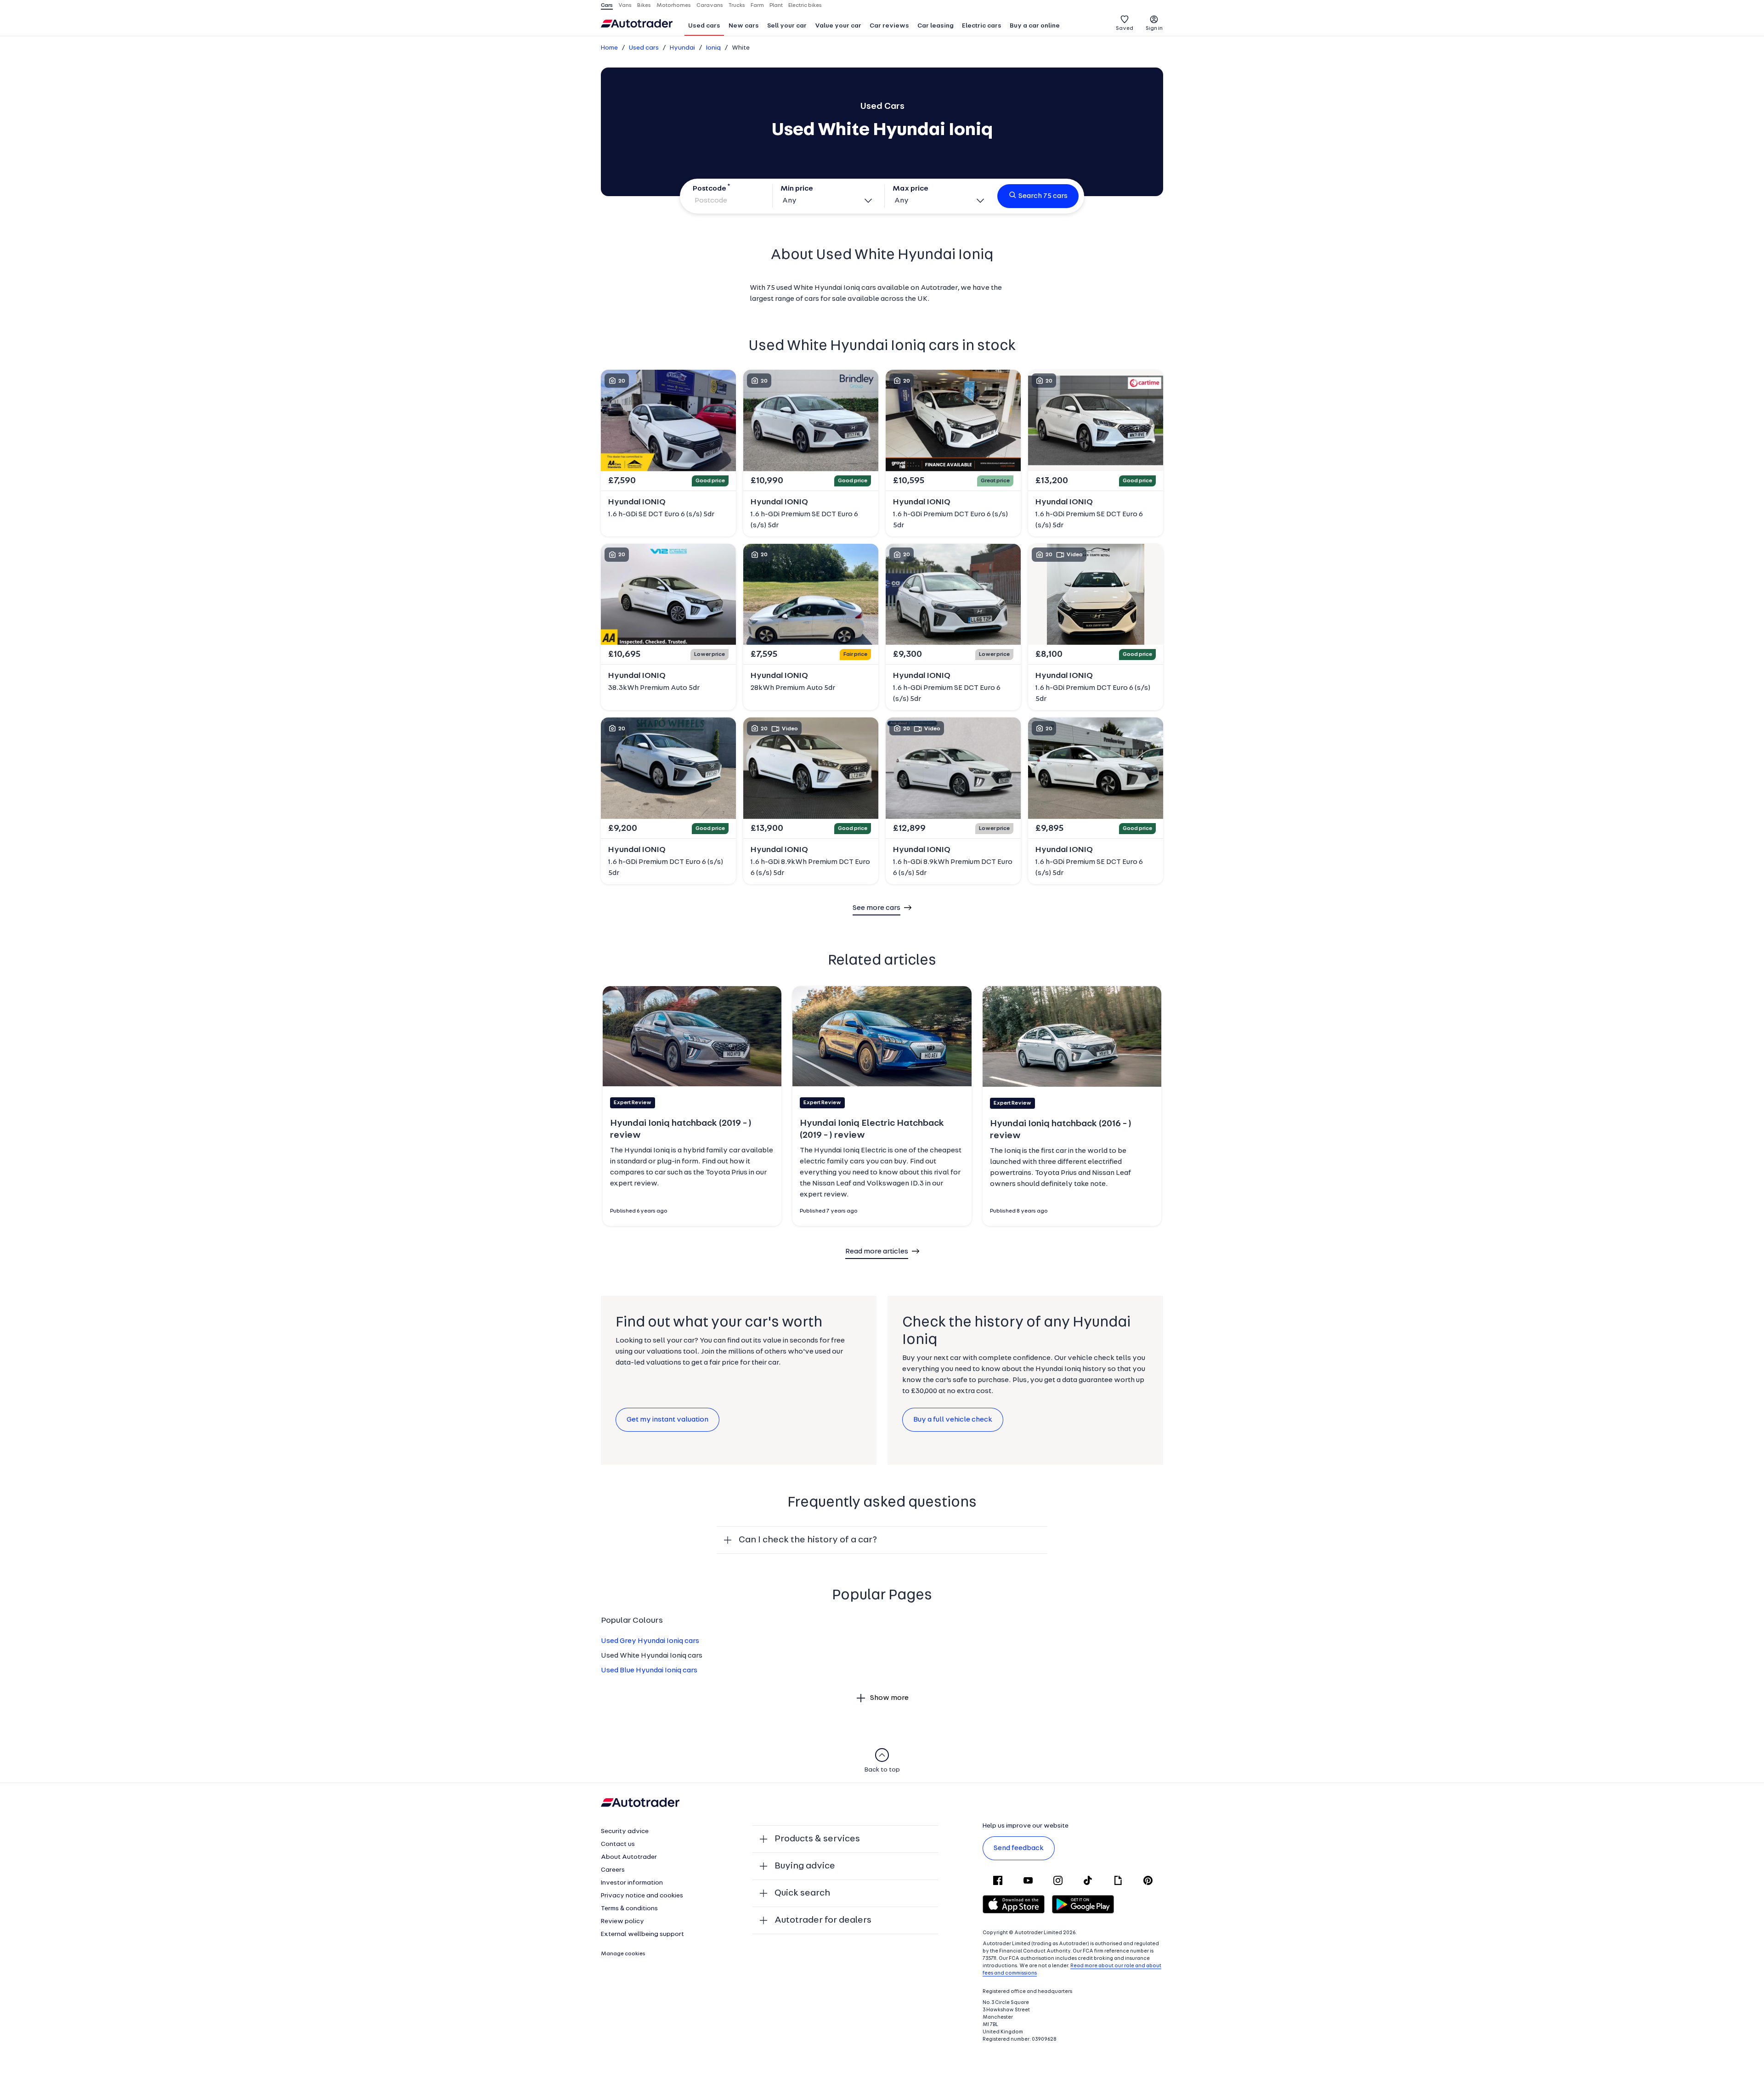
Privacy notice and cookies (642, 1896)
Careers (613, 1870)
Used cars (704, 26)
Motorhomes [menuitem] (674, 6)
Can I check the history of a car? (808, 1540)
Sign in (1154, 28)
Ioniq (713, 48)
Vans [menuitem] (625, 6)
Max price (910, 189)
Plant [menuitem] (776, 6)
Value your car (838, 26)
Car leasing (936, 26)
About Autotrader (629, 1857)
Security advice (625, 1831)
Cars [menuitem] (607, 6)
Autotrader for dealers (823, 1920)
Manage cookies (623, 1954)
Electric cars (982, 26)
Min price (797, 189)
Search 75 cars (1043, 196)
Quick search (802, 1893)
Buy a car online (1035, 26)
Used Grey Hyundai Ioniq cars (650, 1641)
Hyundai (682, 48)
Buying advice (805, 1866)
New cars (744, 26)
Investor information (632, 1883)
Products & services (817, 1839)
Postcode (710, 189)
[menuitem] (704, 27)
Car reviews (889, 26)
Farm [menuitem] (757, 6)
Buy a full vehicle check (953, 1420)
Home (609, 48)
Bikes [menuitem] (644, 6)
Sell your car (787, 26)
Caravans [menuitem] (710, 6)
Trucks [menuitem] (737, 6)
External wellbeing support (642, 1934)
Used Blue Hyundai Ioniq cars (649, 1671)
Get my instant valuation (667, 1420)
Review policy (622, 1922)
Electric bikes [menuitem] (805, 6)
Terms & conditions (629, 1909)
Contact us (618, 1844)
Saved (1125, 28)
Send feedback (1019, 1848)
